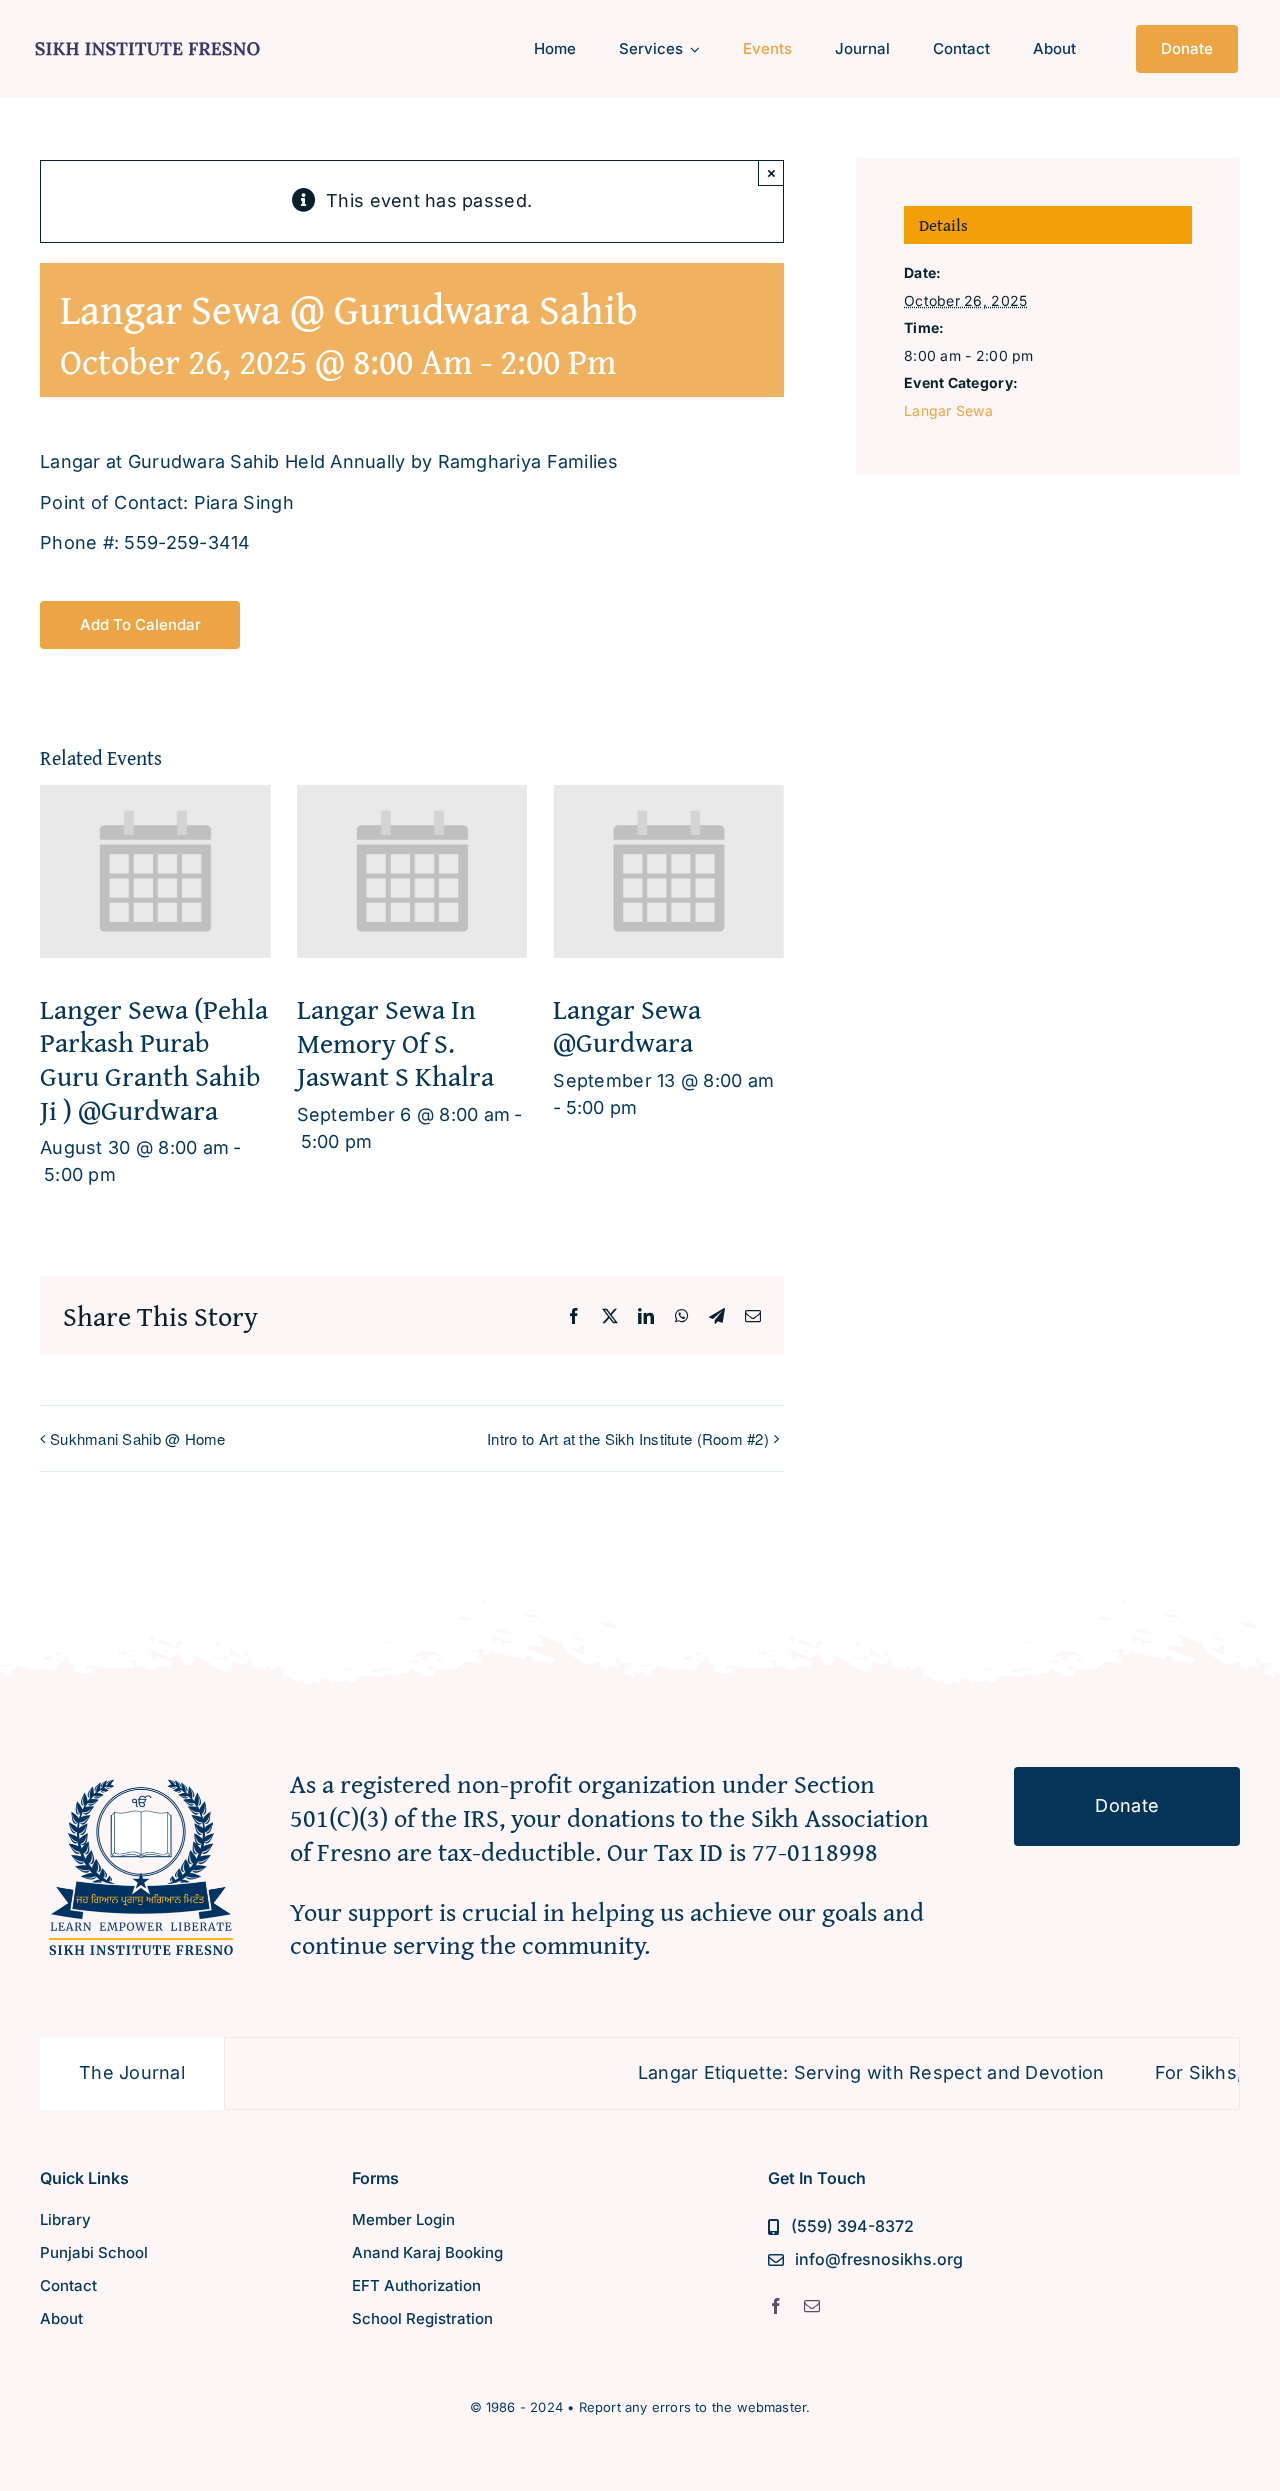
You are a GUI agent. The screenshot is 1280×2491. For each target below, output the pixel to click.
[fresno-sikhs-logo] (141, 1775)
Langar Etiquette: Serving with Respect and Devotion (808, 2072)
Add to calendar (140, 625)
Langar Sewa (948, 410)
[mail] (812, 2306)
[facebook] (776, 2306)
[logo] (147, 38)
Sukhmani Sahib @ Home (138, 1438)
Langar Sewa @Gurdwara (627, 1025)
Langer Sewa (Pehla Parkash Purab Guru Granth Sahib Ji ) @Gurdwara (154, 1059)
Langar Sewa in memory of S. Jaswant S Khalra (395, 1042)
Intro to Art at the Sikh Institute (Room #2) (628, 1438)
